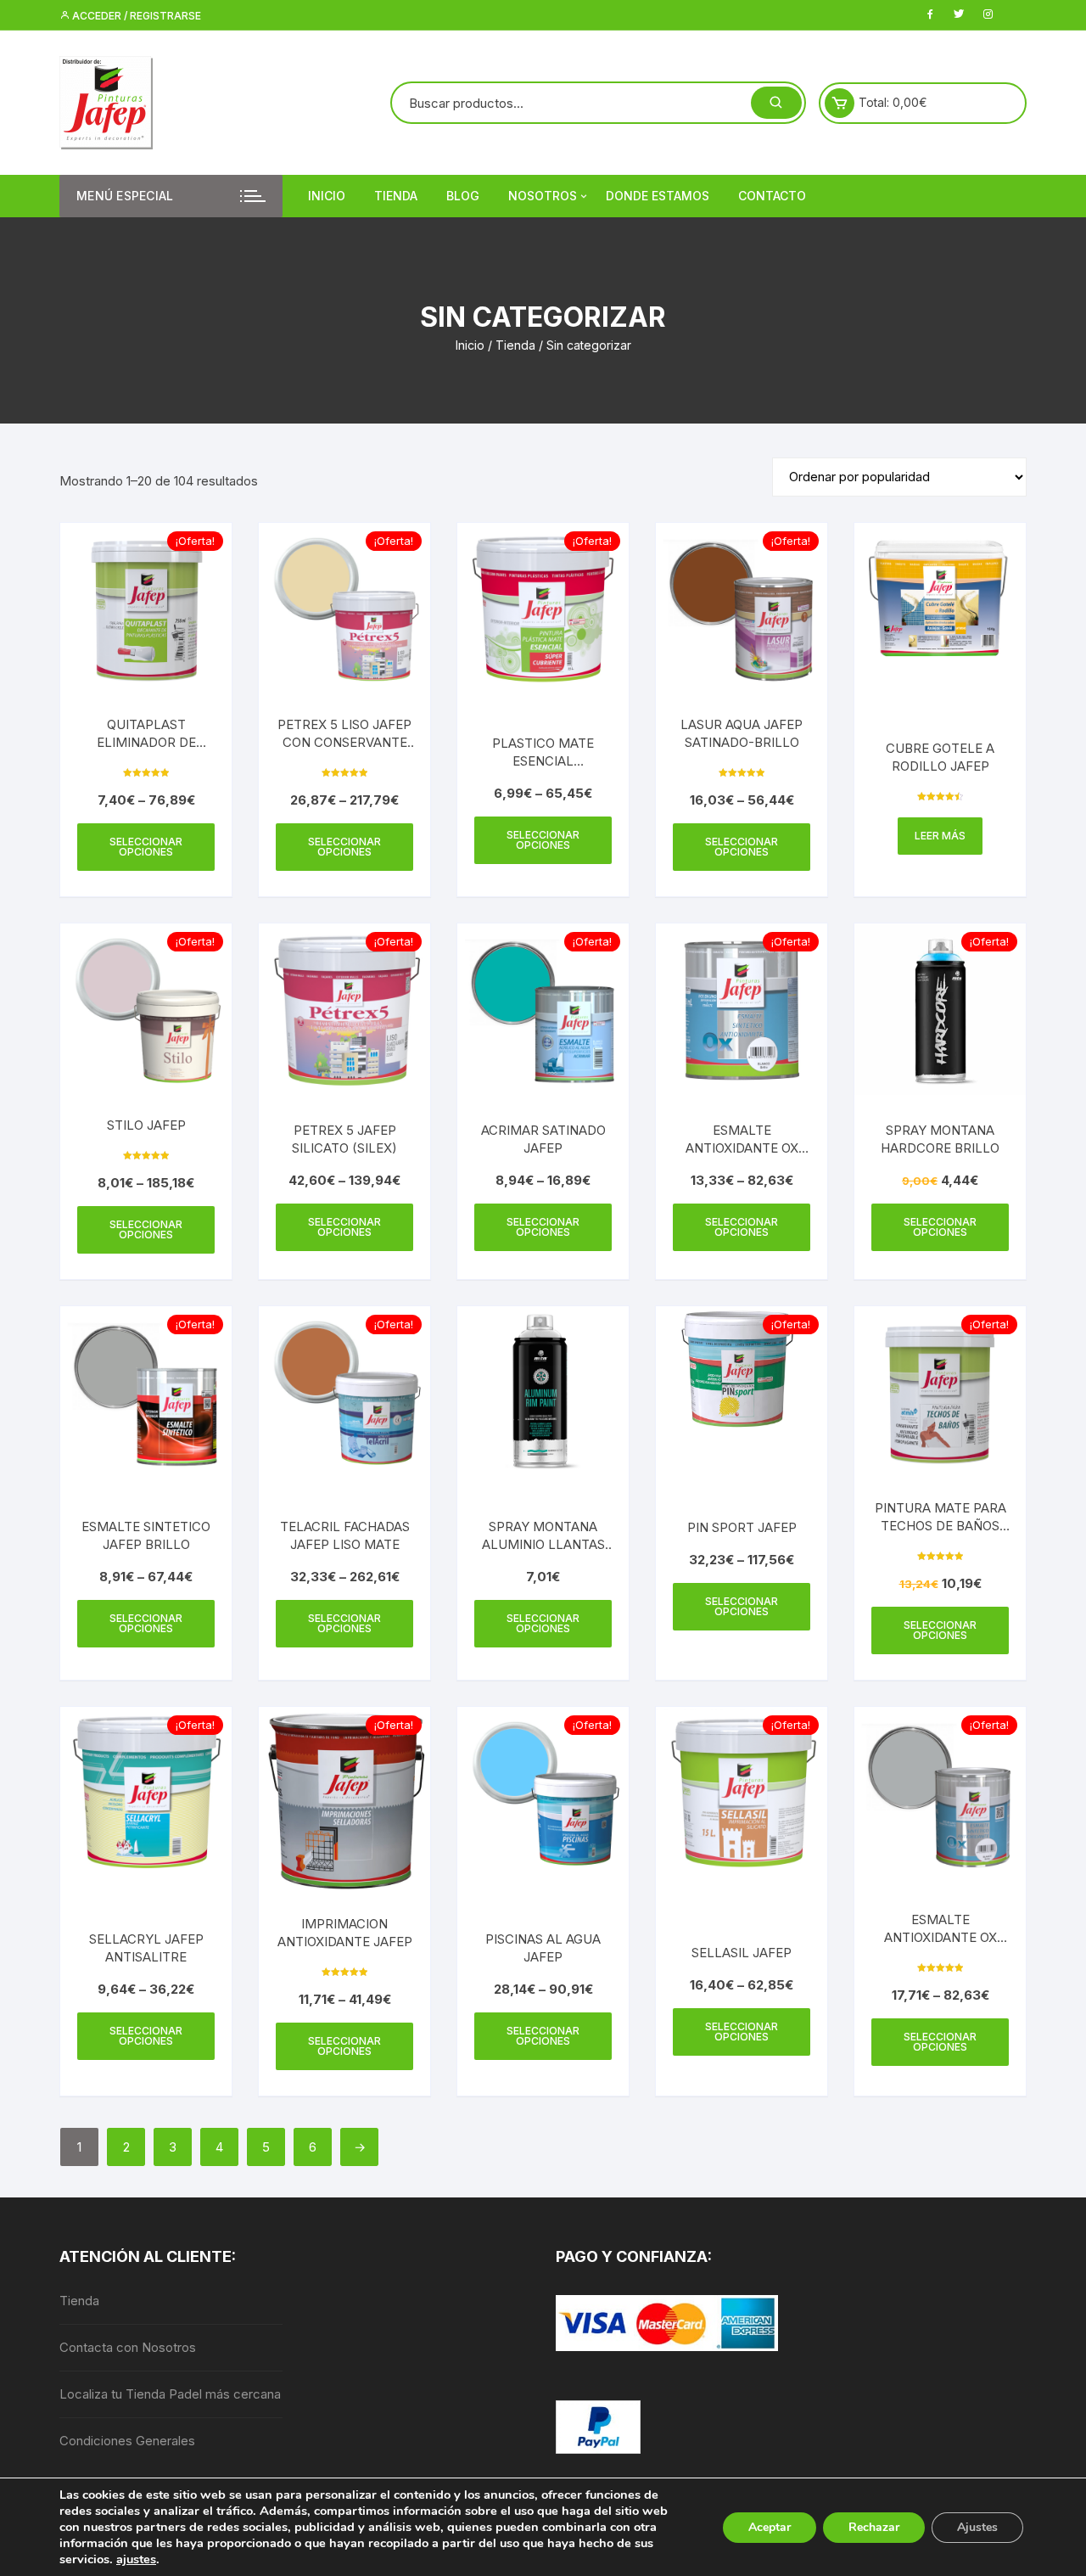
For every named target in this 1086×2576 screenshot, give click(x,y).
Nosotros (543, 196)
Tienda (396, 196)
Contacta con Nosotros (128, 2347)
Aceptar (770, 2527)
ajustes (136, 2559)
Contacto (772, 196)
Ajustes (977, 2527)
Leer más (940, 836)
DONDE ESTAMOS (658, 196)
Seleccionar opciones (146, 847)
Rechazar (874, 2527)
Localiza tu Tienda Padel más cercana (170, 2394)
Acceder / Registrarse (135, 16)
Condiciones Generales (127, 2441)
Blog (463, 196)
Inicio (327, 196)
